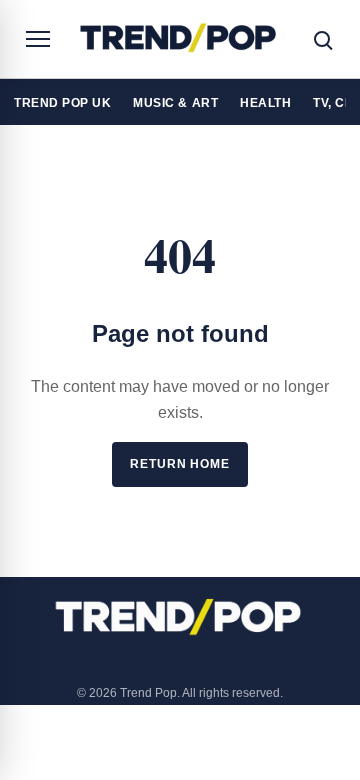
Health (265, 102)
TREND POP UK (62, 102)
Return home (180, 464)
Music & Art (175, 102)
